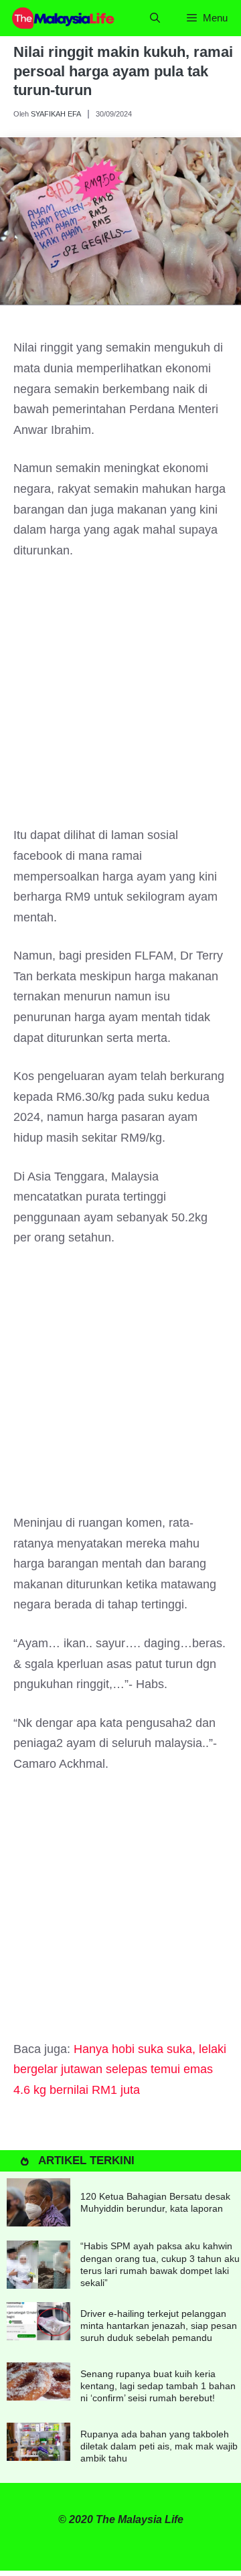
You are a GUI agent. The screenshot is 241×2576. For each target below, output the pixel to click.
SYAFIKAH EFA (56, 114)
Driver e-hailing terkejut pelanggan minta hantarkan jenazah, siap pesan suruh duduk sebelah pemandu (159, 2326)
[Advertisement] (120, 699)
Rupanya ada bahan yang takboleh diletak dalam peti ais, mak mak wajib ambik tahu (159, 2446)
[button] (155, 18)
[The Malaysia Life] (64, 18)
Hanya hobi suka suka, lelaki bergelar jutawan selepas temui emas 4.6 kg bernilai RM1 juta (120, 2069)
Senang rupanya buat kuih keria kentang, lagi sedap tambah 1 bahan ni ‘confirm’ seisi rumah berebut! (158, 2386)
